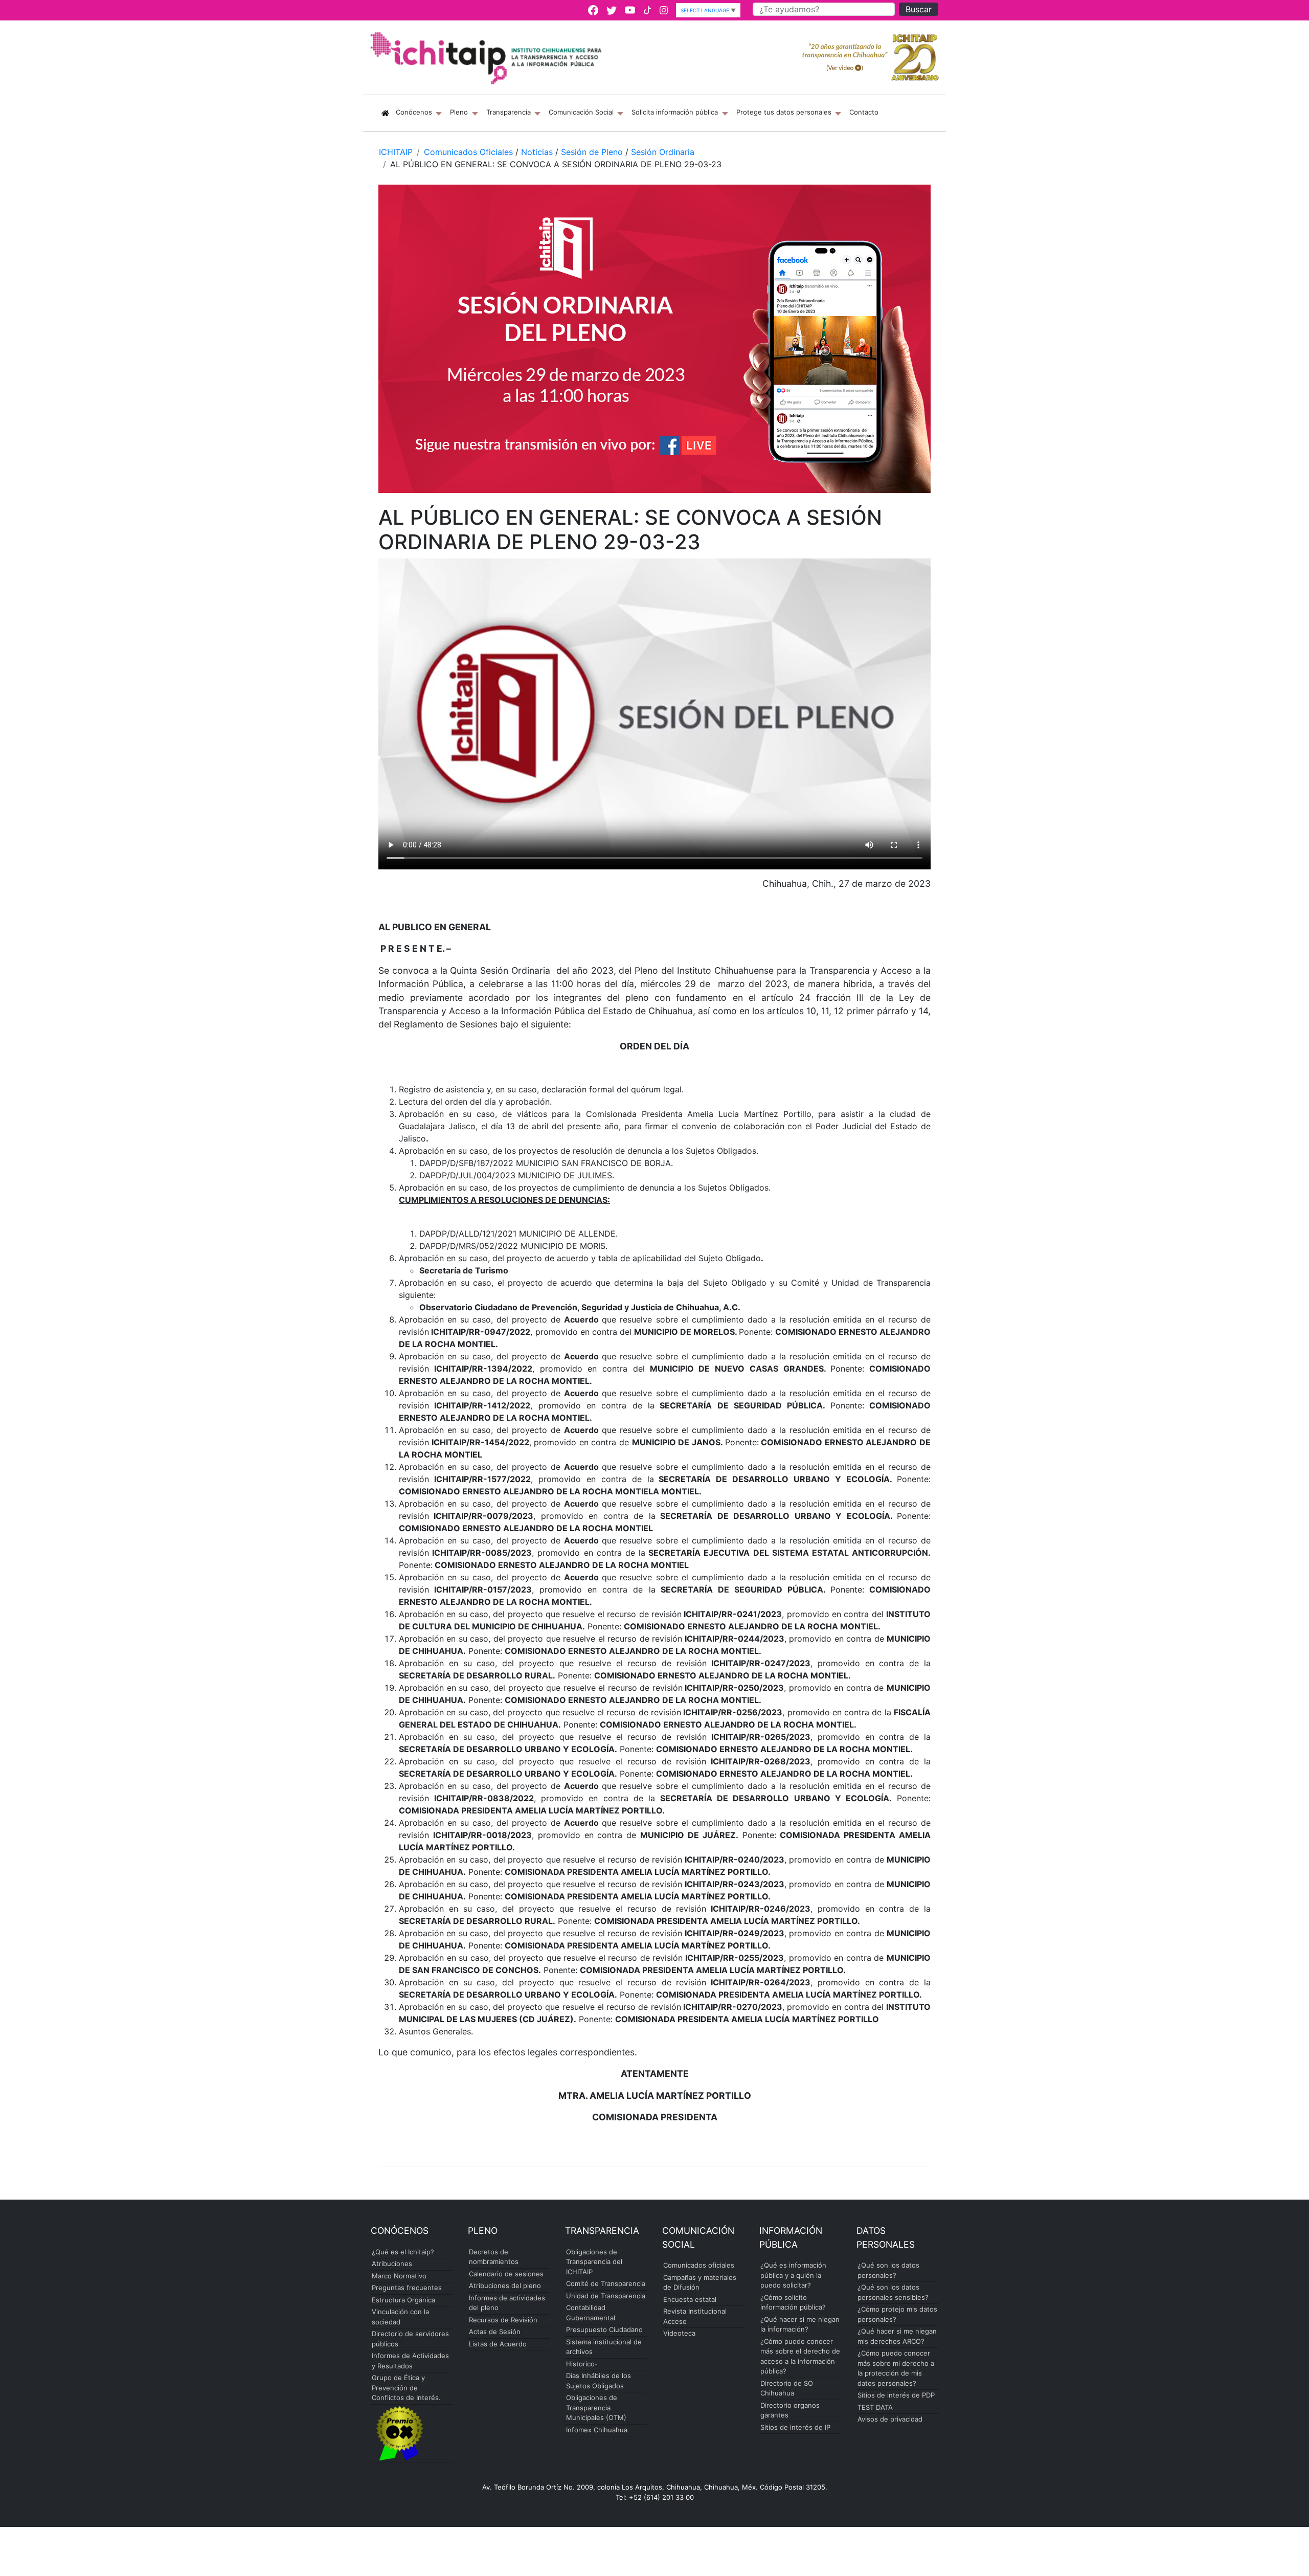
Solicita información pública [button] (676, 112)
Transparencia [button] (510, 112)
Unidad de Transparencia (606, 2296)
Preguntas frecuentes (407, 2288)
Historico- (582, 2364)
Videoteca (679, 2333)
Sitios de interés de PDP (896, 2395)
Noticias (537, 152)
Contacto (864, 112)
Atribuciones (392, 2264)
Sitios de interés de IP (795, 2427)
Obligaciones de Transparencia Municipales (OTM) (596, 2407)
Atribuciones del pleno (505, 2286)
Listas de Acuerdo (498, 2344)
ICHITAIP (396, 152)
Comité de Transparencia (606, 2283)
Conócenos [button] (421, 112)
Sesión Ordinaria (663, 152)
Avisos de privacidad (890, 2419)
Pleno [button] (460, 112)
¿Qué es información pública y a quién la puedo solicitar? (793, 2275)
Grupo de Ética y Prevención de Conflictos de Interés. (406, 2388)
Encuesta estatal (690, 2299)
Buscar (919, 9)
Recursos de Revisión (503, 2320)
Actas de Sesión (495, 2332)
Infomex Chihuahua (597, 2430)
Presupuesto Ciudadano (604, 2329)
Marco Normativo (399, 2276)
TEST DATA (875, 2407)
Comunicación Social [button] (582, 112)
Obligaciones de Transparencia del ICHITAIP (594, 2262)
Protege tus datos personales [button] (785, 112)
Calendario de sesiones (506, 2274)
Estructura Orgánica (403, 2300)
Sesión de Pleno (592, 152)
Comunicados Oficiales (468, 152)
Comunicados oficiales (699, 2265)
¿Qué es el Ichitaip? (403, 2252)
